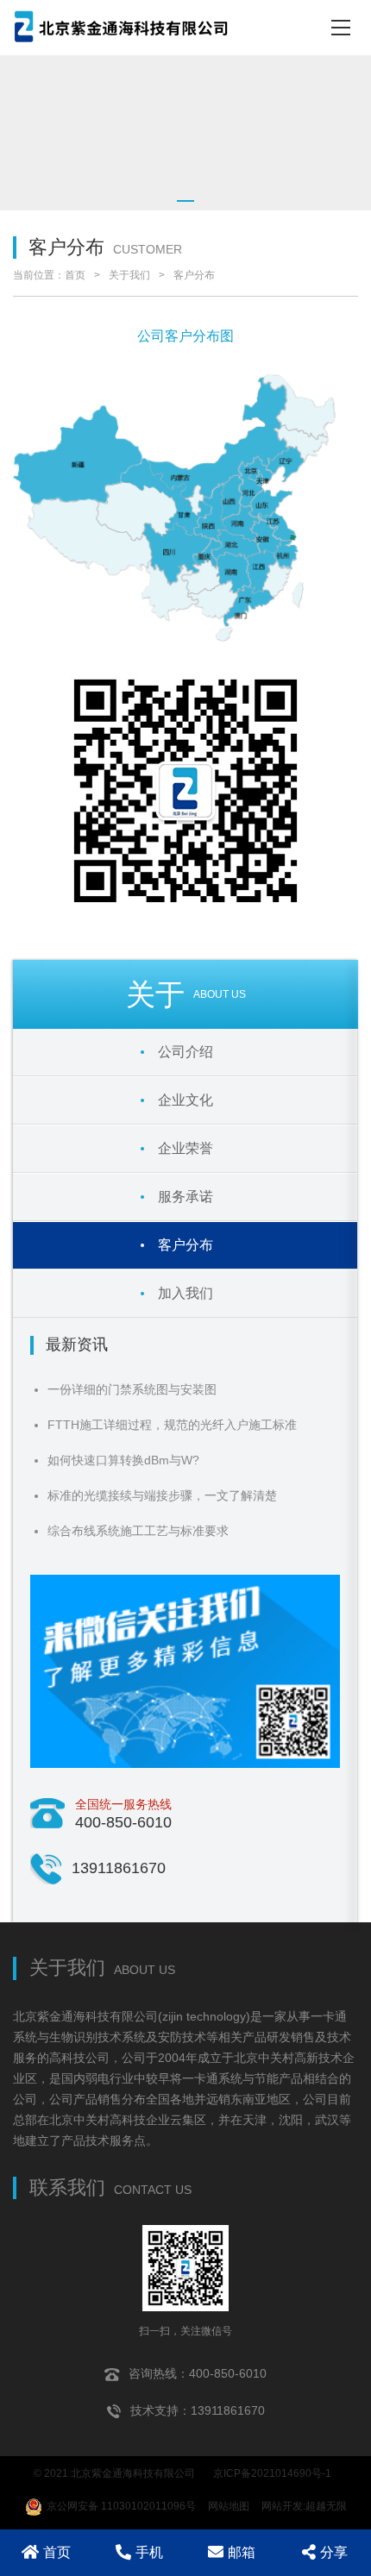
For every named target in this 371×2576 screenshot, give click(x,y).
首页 (75, 275)
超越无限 (326, 2506)
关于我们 (129, 275)
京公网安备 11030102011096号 (121, 2506)
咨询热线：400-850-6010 (198, 2373)
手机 (149, 2552)
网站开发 (282, 2506)
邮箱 (242, 2552)
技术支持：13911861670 (198, 2410)
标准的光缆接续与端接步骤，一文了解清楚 (162, 1495)
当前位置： (39, 275)
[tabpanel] (185, 133)
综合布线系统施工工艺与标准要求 (138, 1531)
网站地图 (229, 2506)
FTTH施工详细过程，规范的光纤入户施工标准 (172, 1425)
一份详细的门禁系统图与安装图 (132, 1389)
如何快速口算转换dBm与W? (123, 1460)
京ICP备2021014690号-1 (272, 2473)
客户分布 (194, 275)
